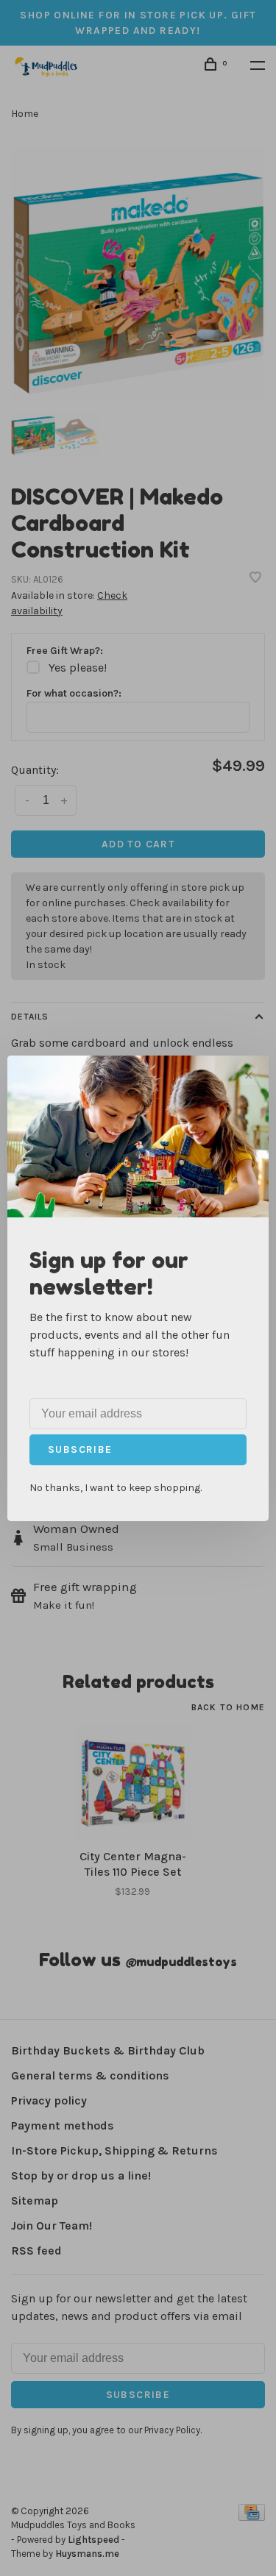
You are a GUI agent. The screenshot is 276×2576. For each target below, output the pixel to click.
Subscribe (80, 1449)
